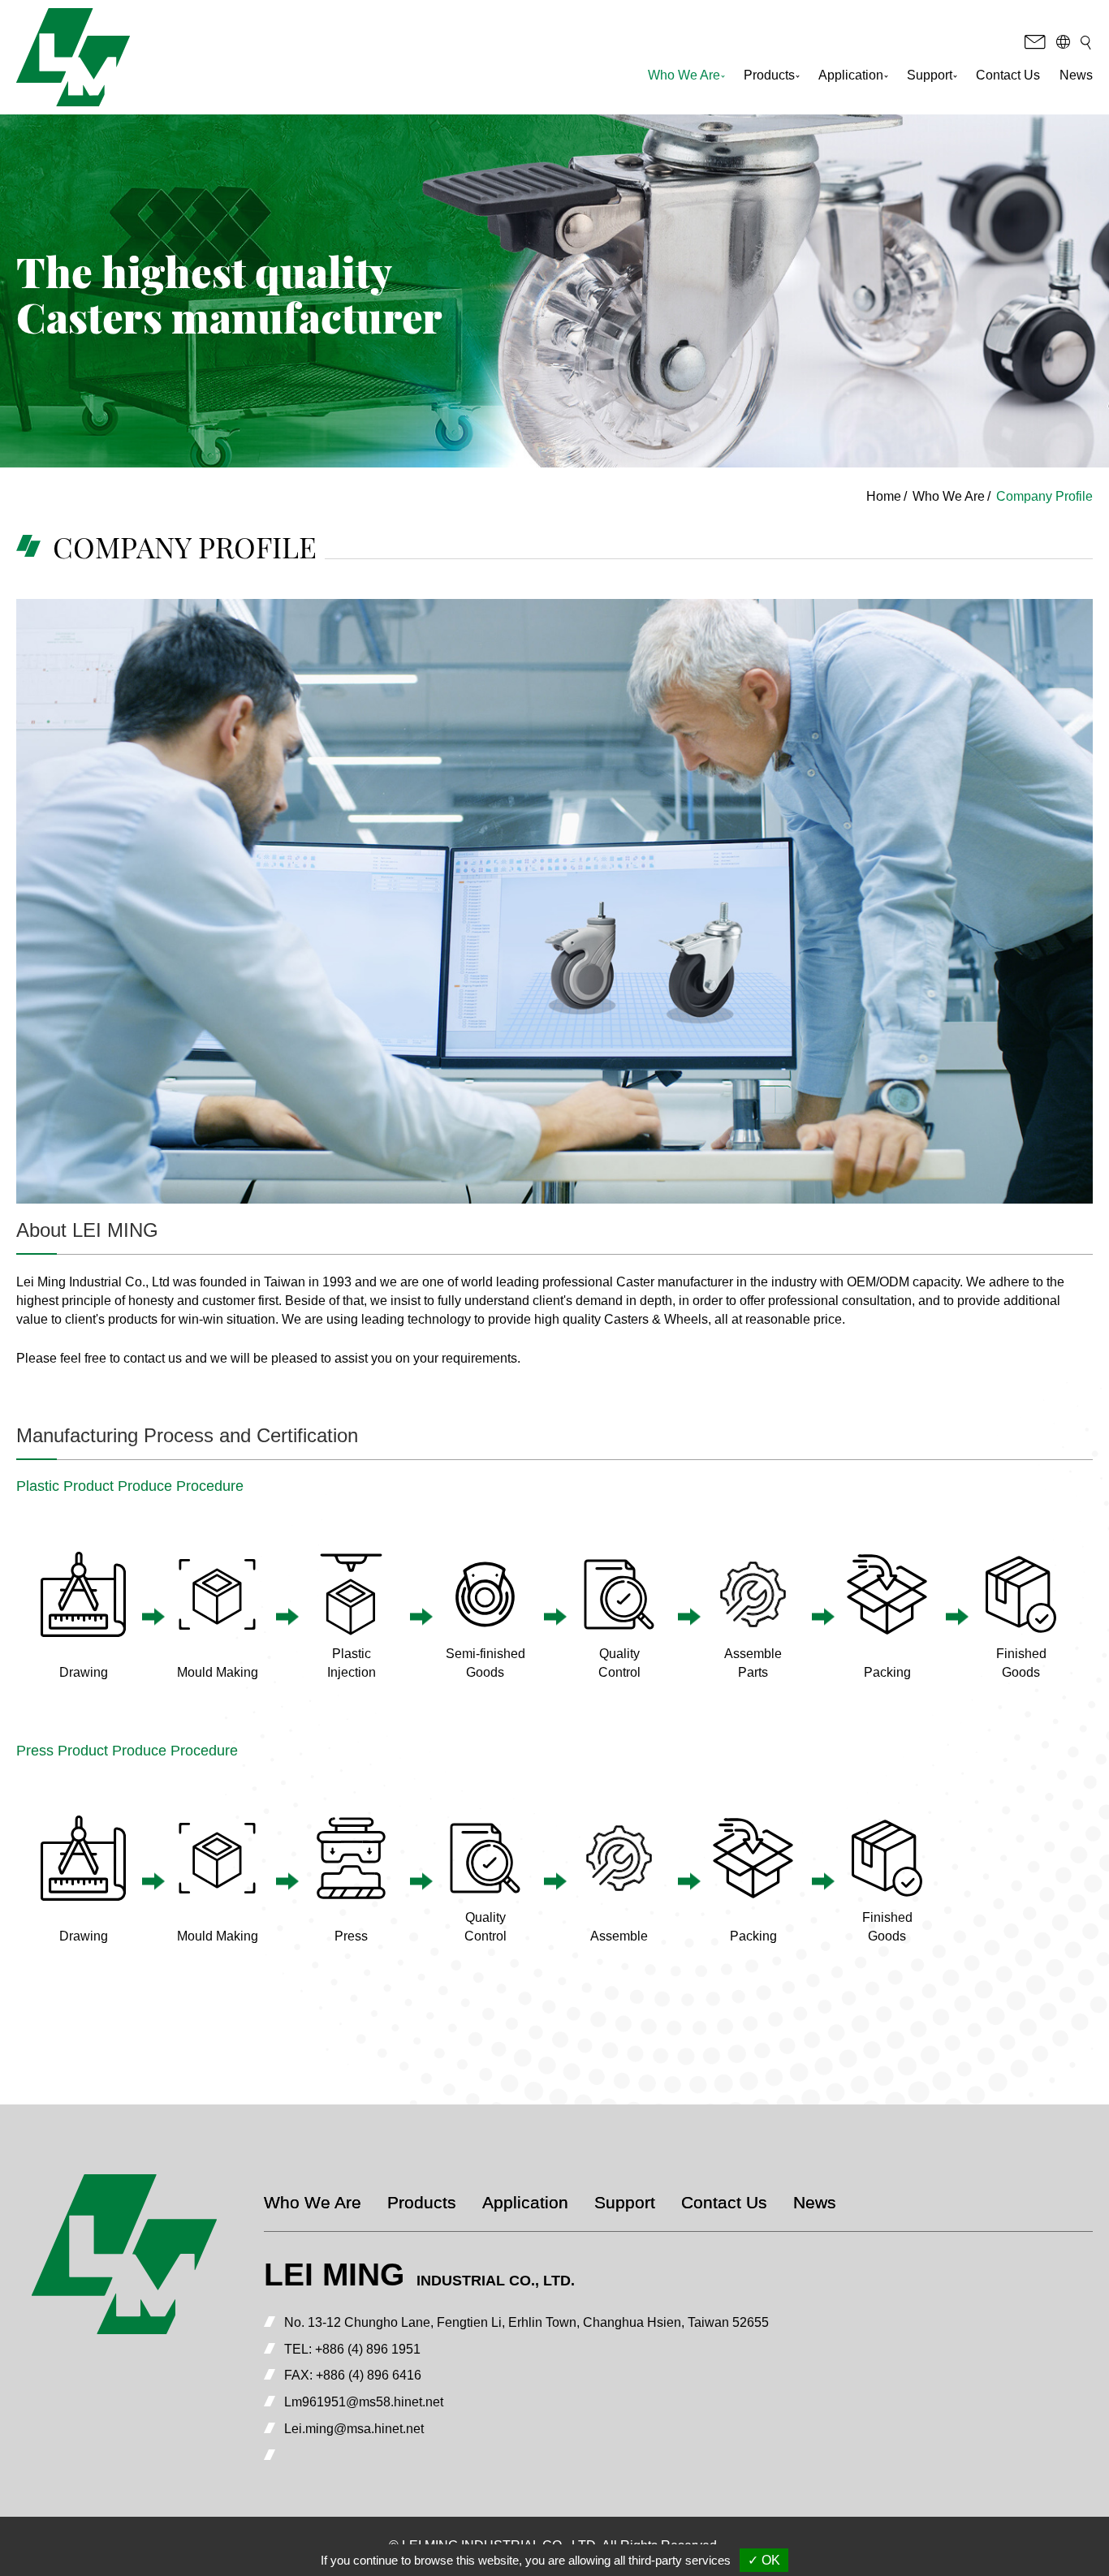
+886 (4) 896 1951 (368, 2349)
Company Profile (1044, 496)
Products (422, 2202)
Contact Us (1008, 75)
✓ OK (764, 2560)
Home (884, 496)
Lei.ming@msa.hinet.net (354, 2429)
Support (625, 2202)
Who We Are (949, 496)
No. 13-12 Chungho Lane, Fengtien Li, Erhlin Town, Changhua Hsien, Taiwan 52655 (526, 2322)
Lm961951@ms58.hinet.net (364, 2402)
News (1076, 75)
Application (525, 2202)
